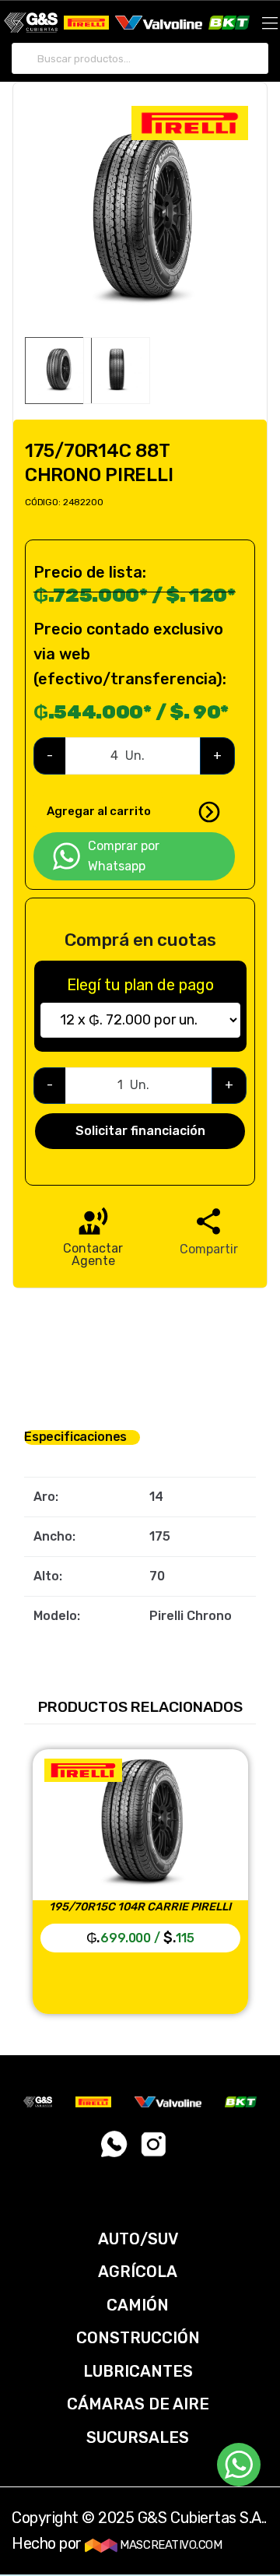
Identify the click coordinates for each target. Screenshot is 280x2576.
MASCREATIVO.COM (170, 2545)
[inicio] (31, 23)
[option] (140, 221)
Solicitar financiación (140, 1131)
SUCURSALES (138, 2437)
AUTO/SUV (138, 2239)
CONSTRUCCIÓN (138, 2338)
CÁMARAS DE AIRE (138, 2404)
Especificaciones (75, 1437)
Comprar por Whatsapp (124, 856)
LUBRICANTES (138, 2371)
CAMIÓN (138, 2305)
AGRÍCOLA (138, 2272)
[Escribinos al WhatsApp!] (115, 2149)
